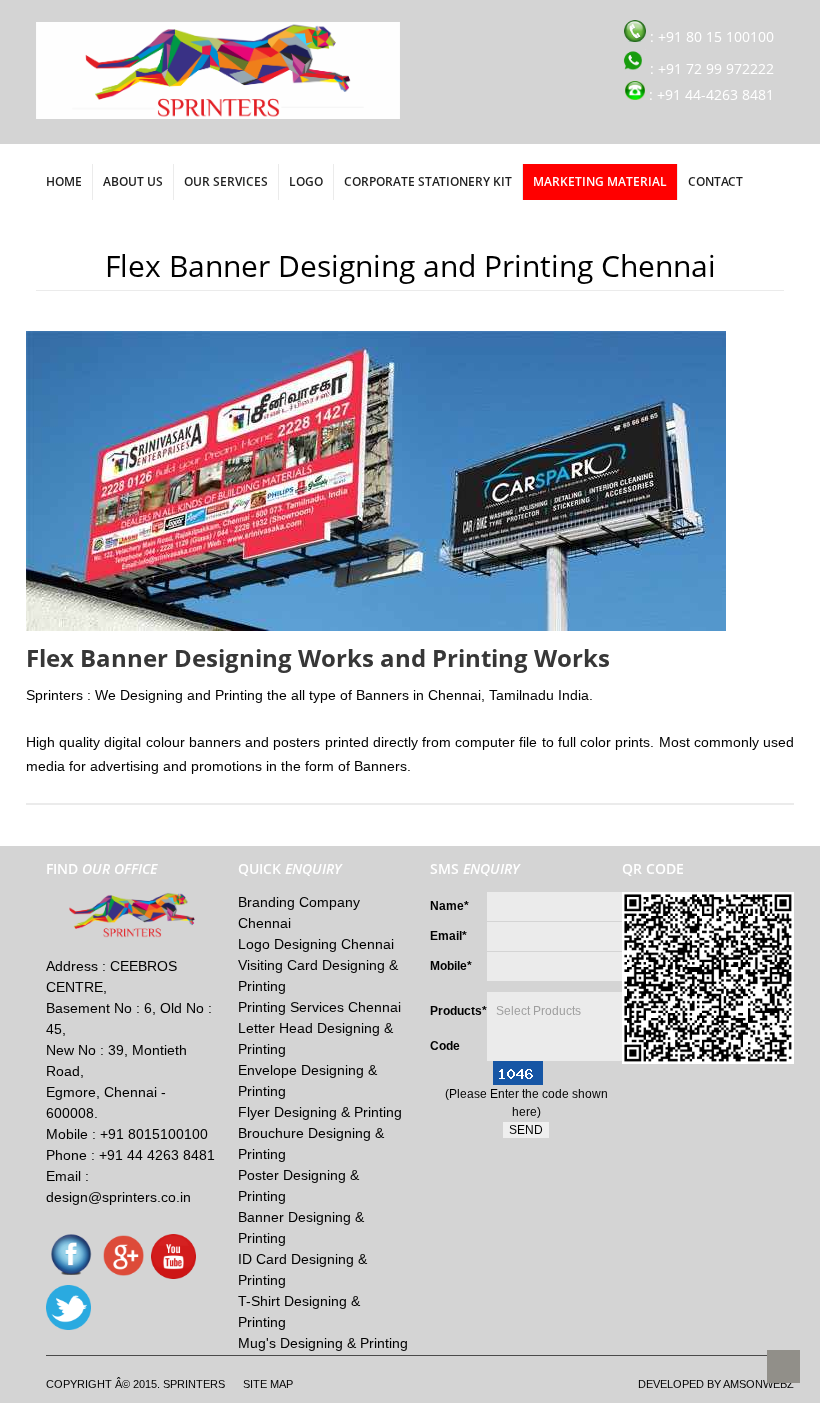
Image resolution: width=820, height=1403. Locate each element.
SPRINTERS (194, 1384)
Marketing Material (600, 181)
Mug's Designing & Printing (323, 1343)
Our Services (226, 181)
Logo (306, 181)
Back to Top (783, 1366)
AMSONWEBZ (758, 1384)
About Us (133, 181)
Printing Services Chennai (319, 1007)
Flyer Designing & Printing (320, 1112)
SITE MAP (268, 1384)
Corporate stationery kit (428, 181)
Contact (715, 181)
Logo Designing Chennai (316, 944)
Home (64, 181)
